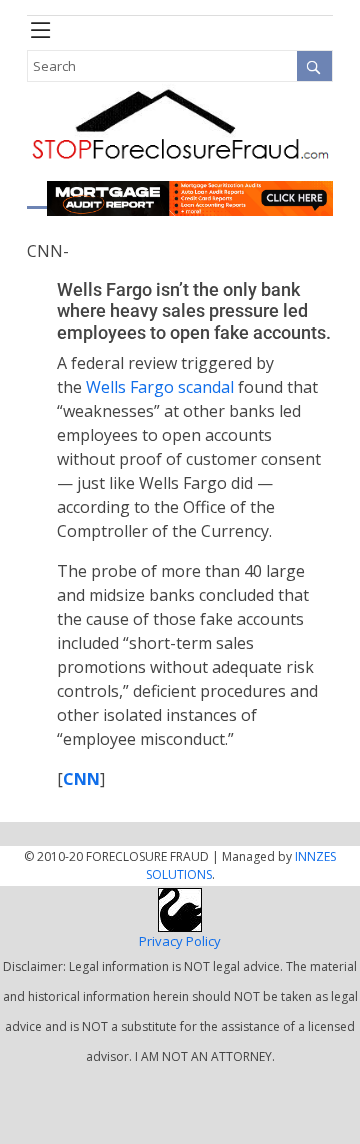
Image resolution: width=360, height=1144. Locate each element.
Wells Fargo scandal (160, 387)
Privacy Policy (180, 941)
